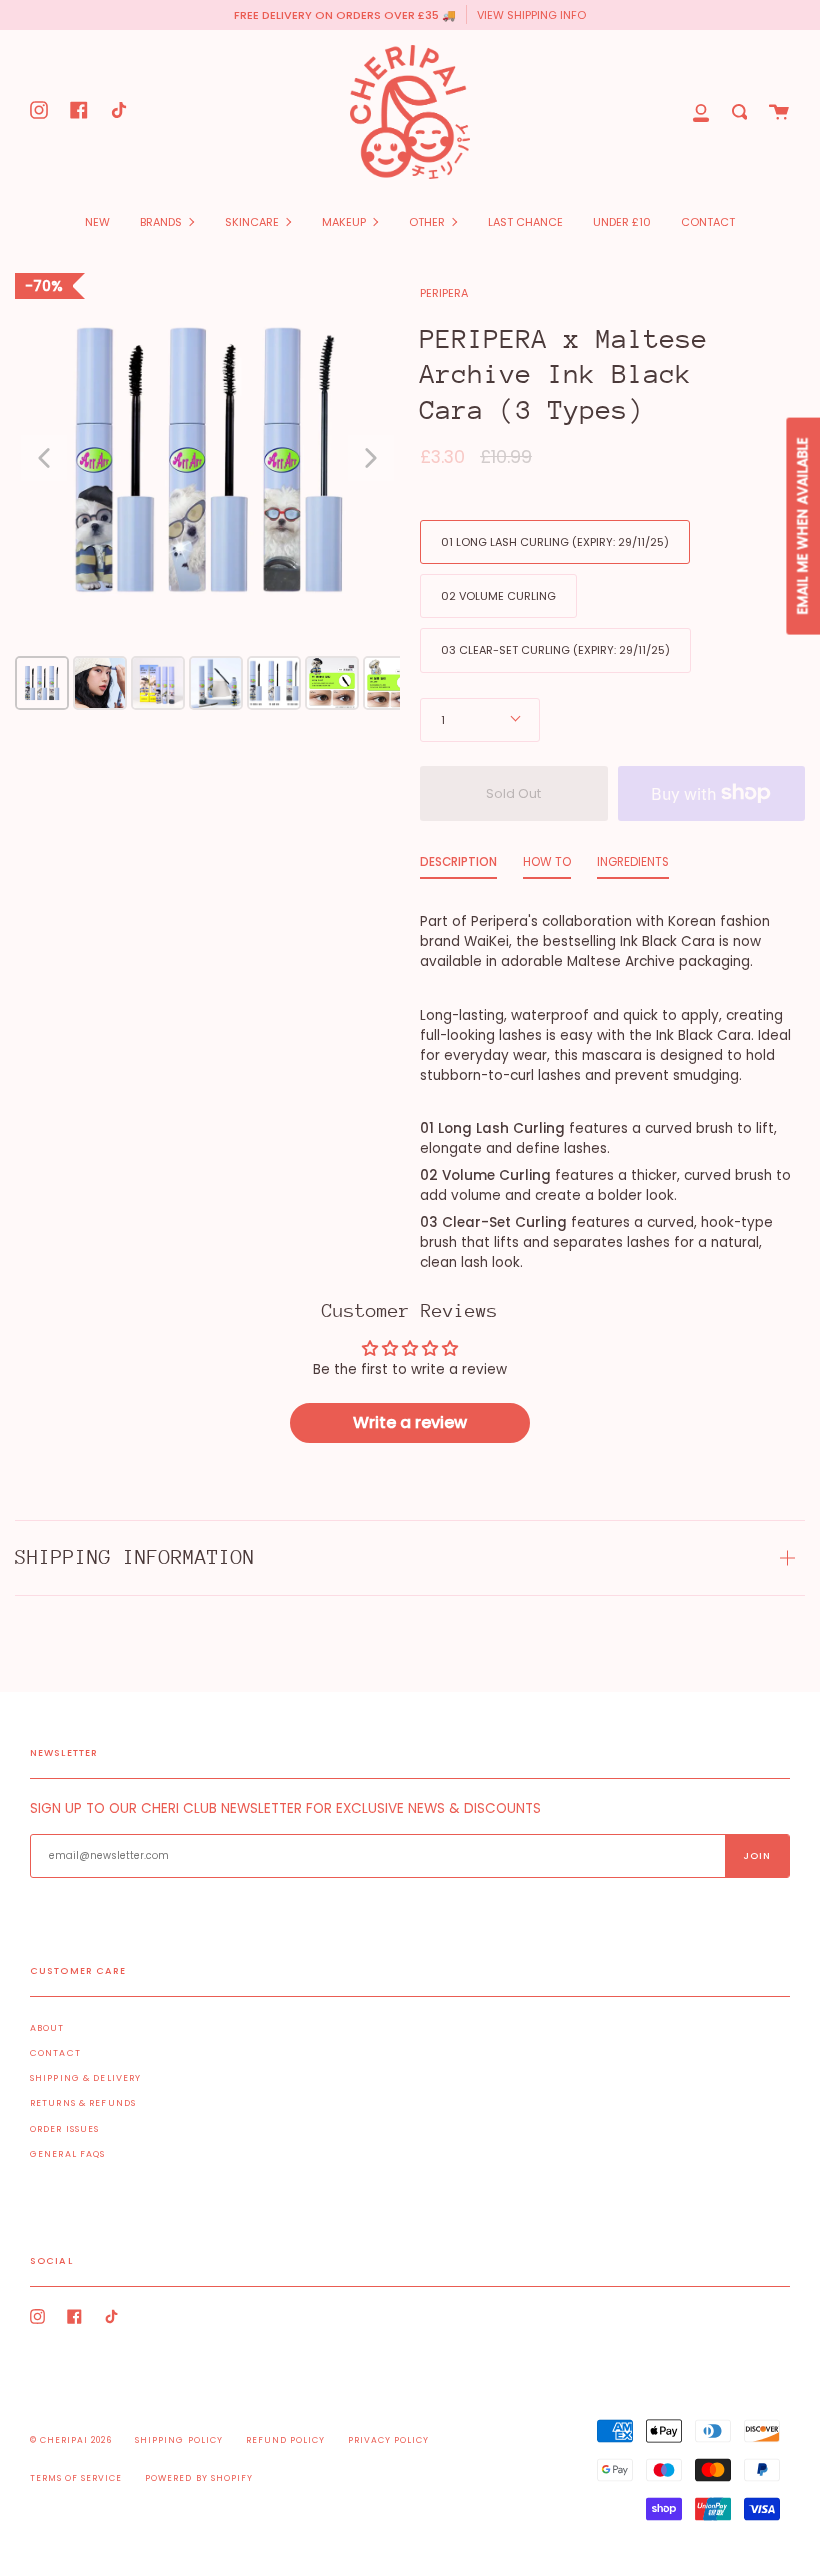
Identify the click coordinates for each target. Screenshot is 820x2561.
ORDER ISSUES (64, 2129)
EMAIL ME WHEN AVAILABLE (802, 526)
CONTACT (55, 2053)
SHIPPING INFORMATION (135, 1557)
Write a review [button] (410, 1422)
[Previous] (44, 458)
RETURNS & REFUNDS (83, 2103)
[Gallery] (207, 490)
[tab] (458, 866)
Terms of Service (76, 2478)
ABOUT (47, 2028)
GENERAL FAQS (67, 2154)
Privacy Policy (388, 2440)
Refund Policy (285, 2440)
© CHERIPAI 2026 (71, 2440)
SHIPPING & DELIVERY (85, 2078)
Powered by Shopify (198, 2478)
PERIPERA (444, 293)
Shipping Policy (178, 2440)
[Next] (371, 458)
